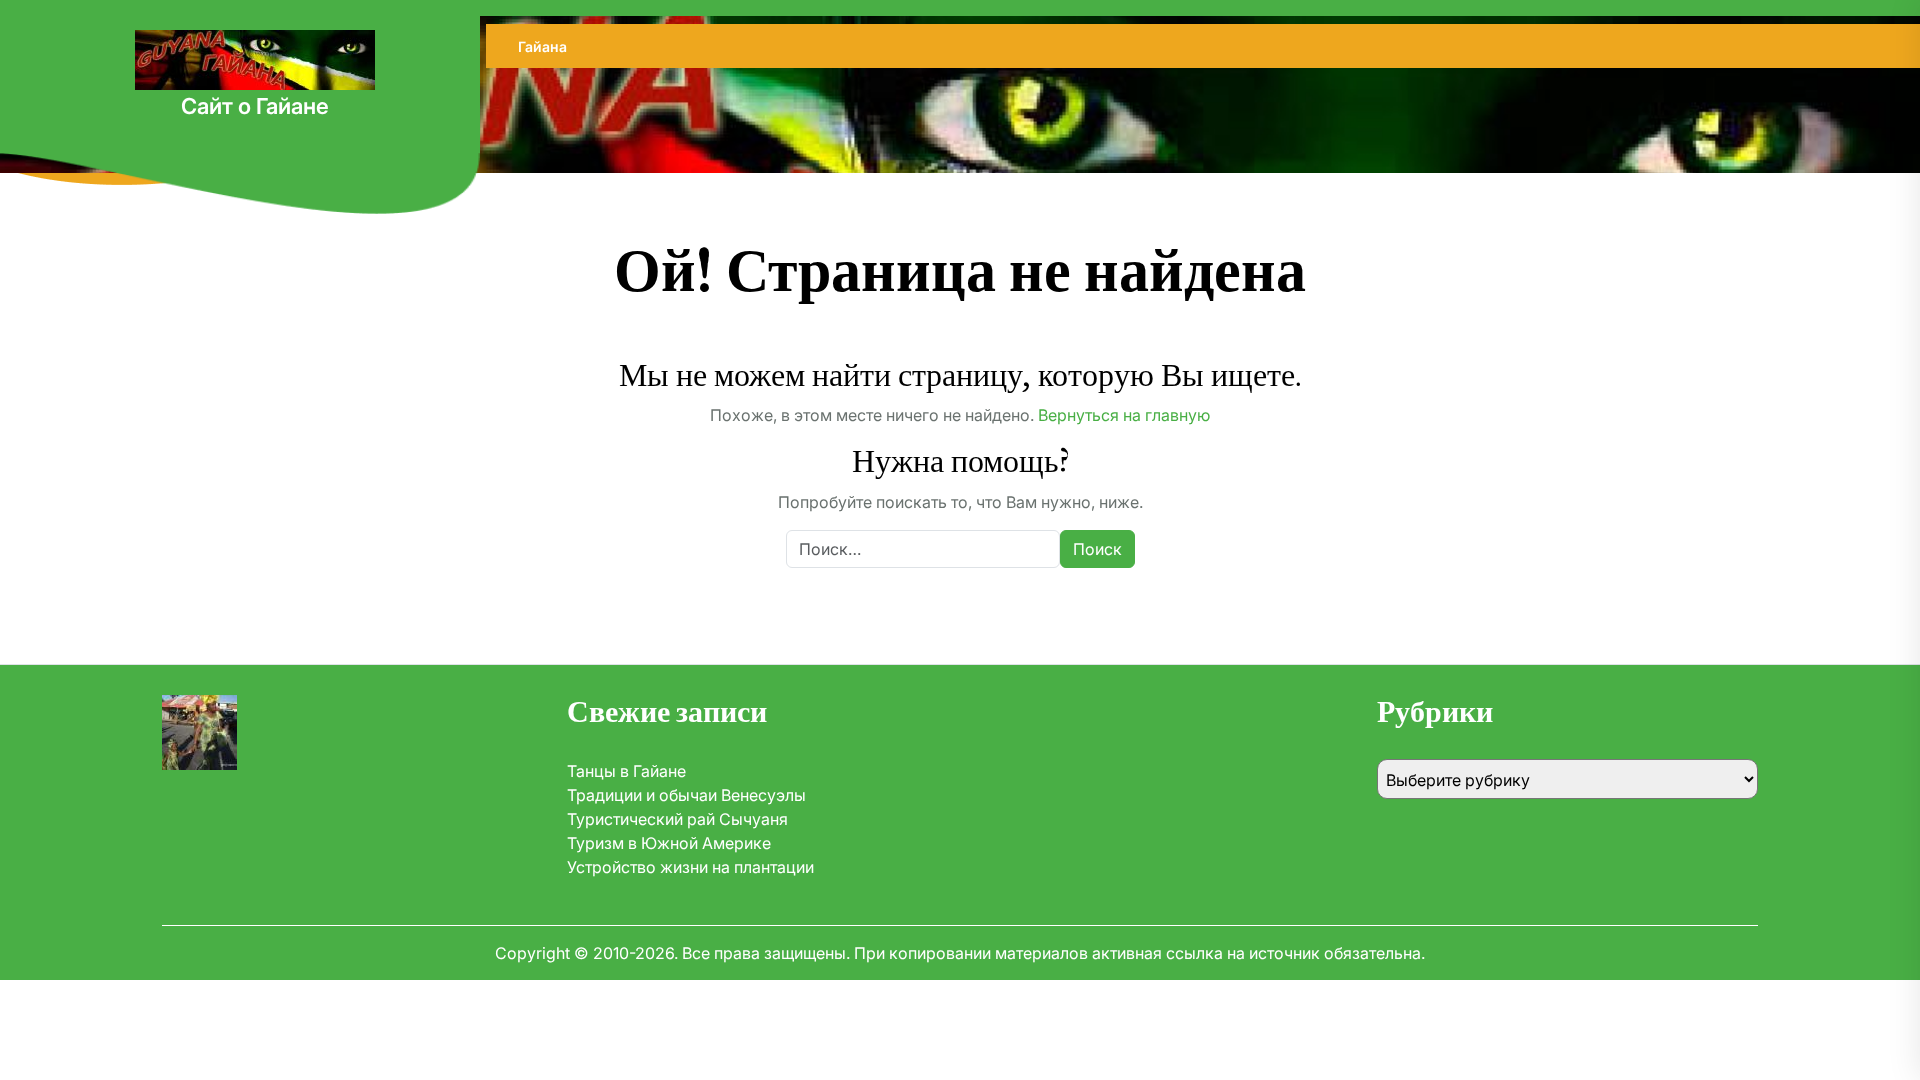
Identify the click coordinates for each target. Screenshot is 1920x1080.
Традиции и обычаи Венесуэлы (686, 795)
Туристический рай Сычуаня (677, 819)
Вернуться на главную (1124, 415)
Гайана (542, 46)
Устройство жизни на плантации (690, 867)
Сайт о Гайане (255, 106)
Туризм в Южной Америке (669, 843)
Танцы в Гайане (626, 771)
